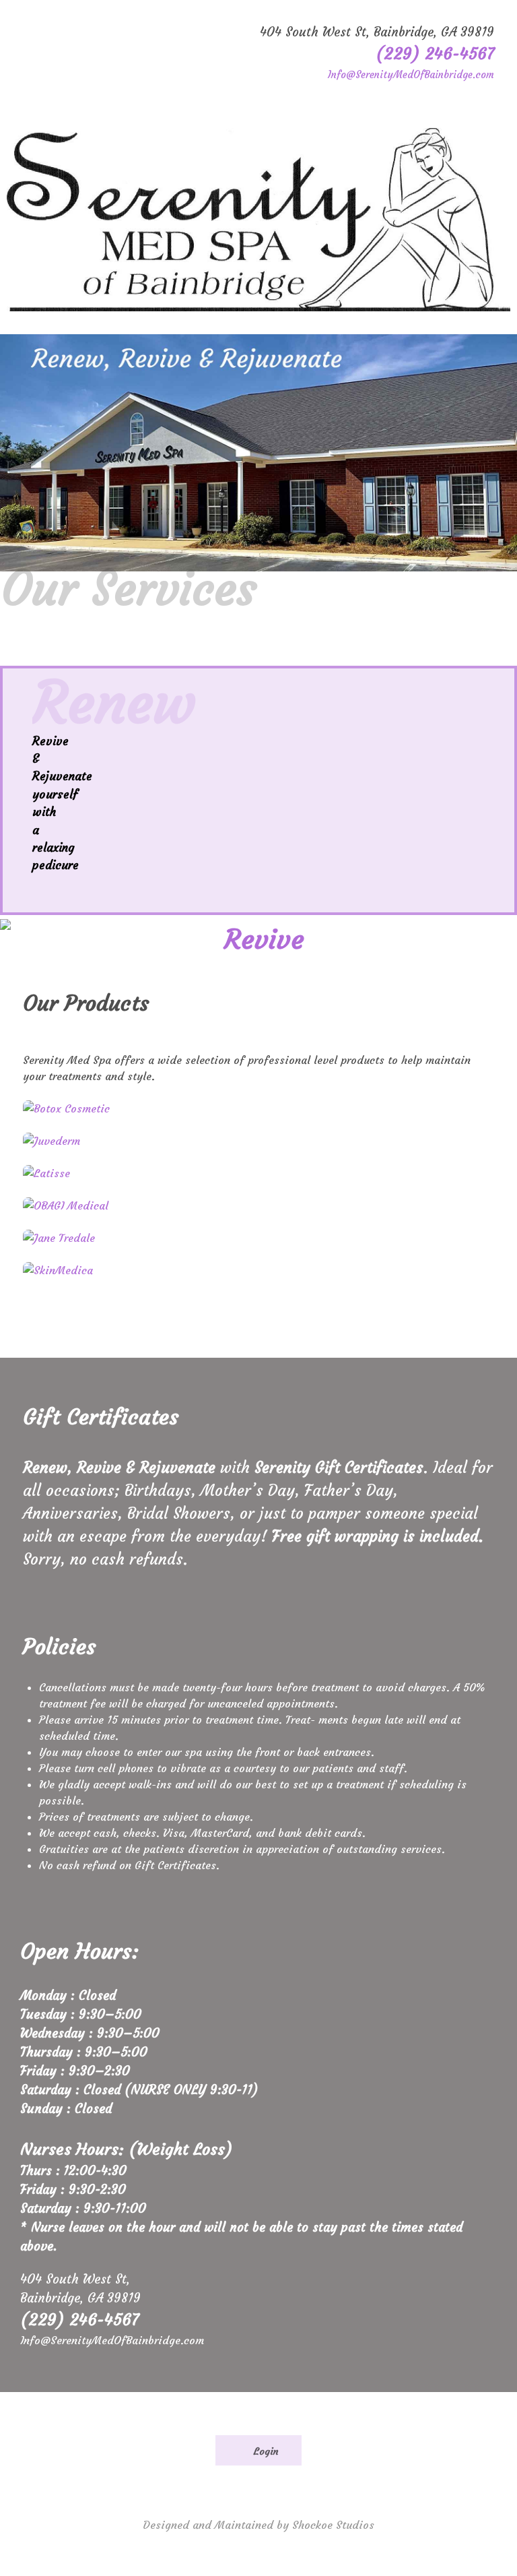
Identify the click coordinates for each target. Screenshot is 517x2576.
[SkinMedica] (258, 1270)
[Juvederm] (258, 1141)
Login (265, 2451)
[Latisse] (258, 1173)
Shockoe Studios (333, 2525)
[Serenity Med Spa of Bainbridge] (258, 220)
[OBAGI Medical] (258, 1205)
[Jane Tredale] (258, 1238)
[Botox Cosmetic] (258, 1108)
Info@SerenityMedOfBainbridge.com (411, 75)
